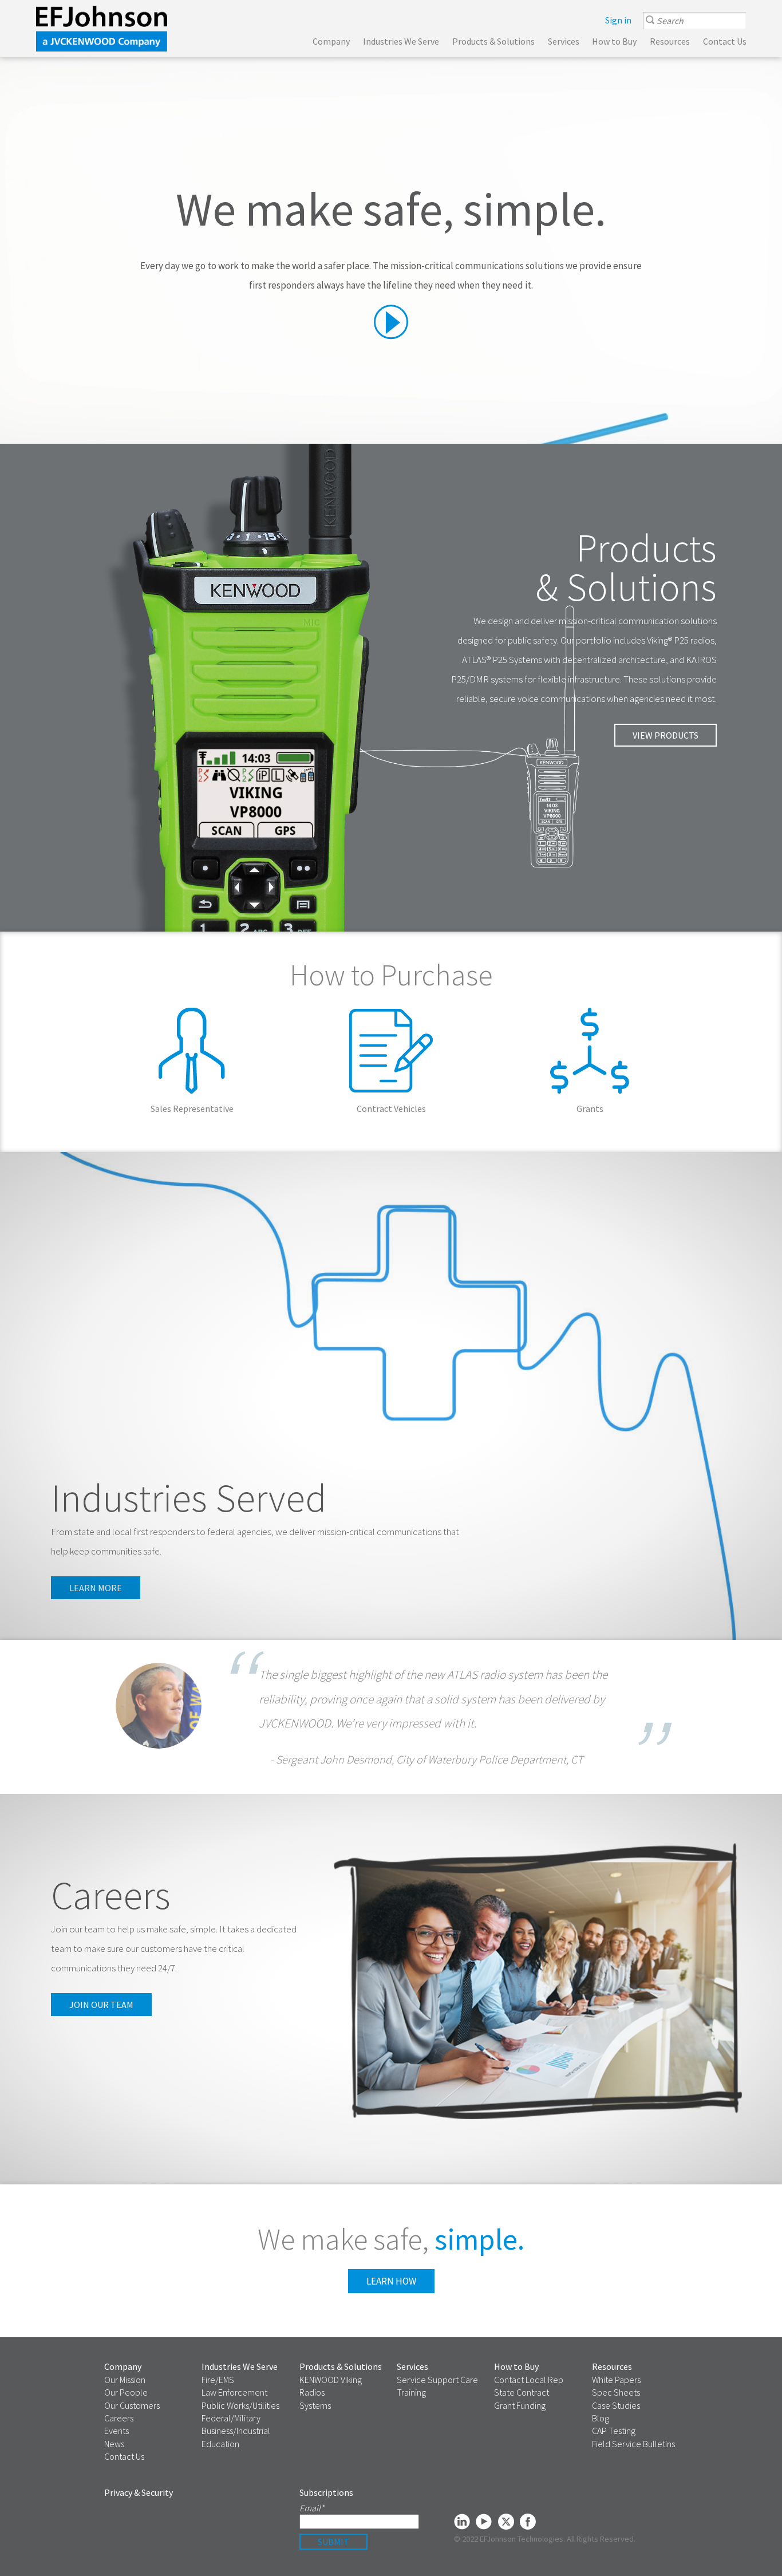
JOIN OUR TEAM (101, 2005)
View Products (666, 735)
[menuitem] (618, 20)
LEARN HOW (391, 2281)
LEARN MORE (96, 1588)
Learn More (192, 1063)
